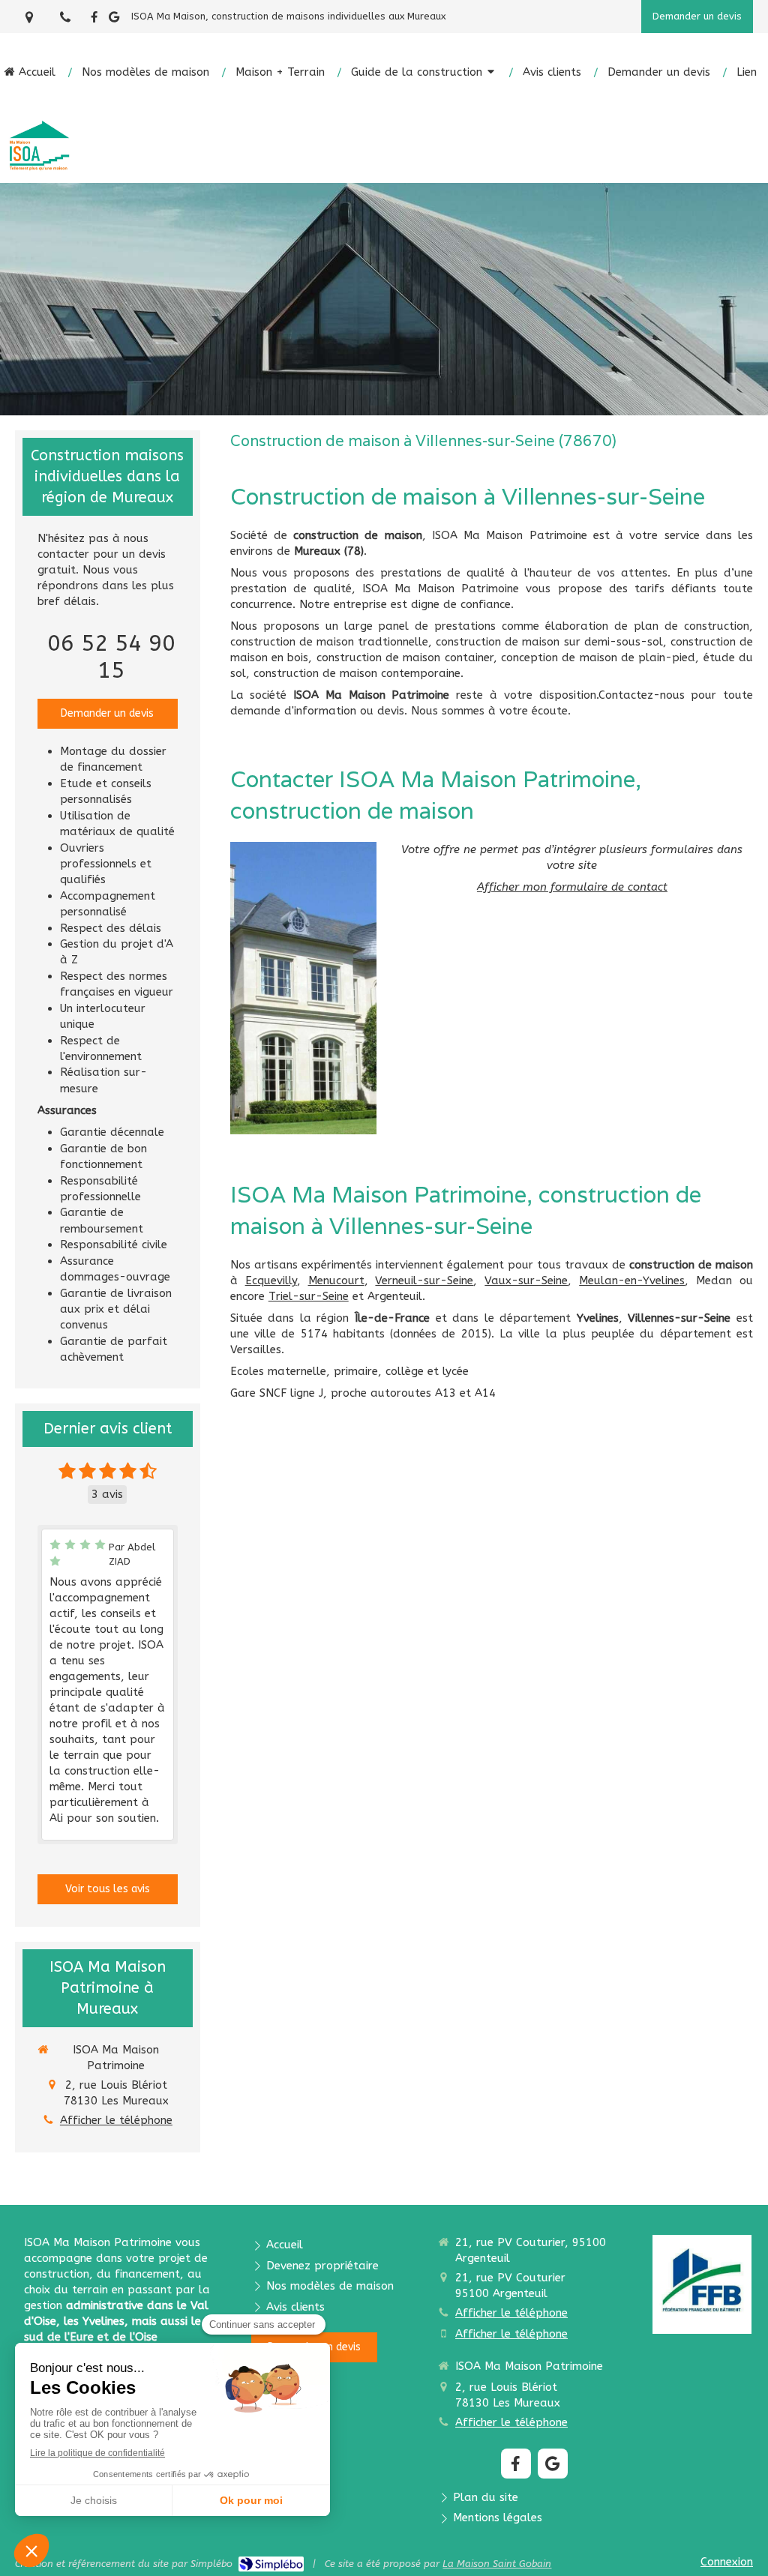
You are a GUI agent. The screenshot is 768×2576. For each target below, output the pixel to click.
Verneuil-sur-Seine (424, 1281)
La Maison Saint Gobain (497, 2564)
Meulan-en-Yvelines (632, 1281)
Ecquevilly (271, 1281)
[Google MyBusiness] (114, 20)
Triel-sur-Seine (309, 1296)
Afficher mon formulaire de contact (572, 887)
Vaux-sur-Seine (526, 1281)
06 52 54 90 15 (111, 657)
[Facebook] (94, 20)
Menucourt (336, 1281)
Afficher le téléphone (116, 2120)
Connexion (727, 2562)
